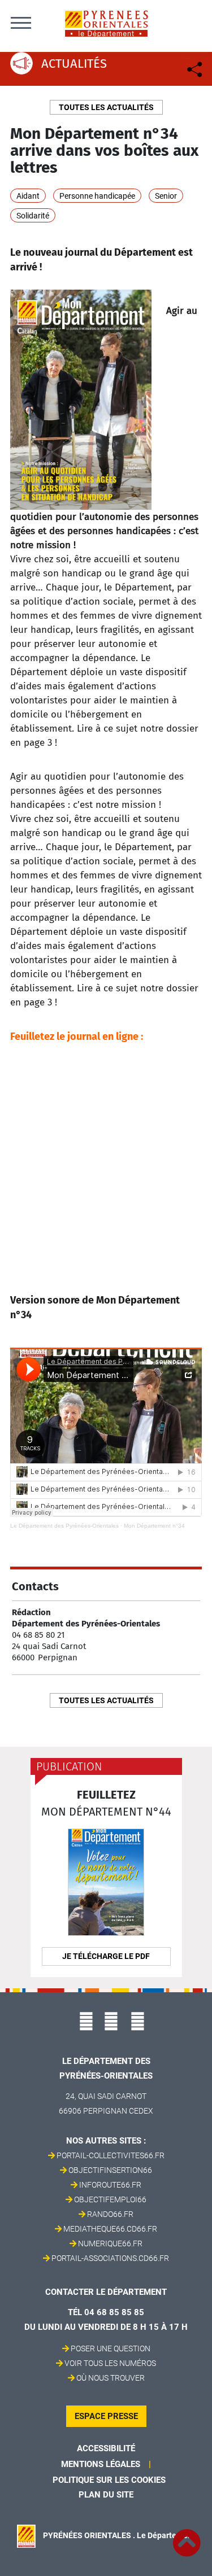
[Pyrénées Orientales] (106, 23)
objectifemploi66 (110, 2199)
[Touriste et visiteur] (194, 68)
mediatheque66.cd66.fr (110, 2229)
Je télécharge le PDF (106, 1956)
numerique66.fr (110, 2243)
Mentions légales (101, 2464)
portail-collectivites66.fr (111, 2155)
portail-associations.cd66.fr (110, 2258)
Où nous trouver (111, 2378)
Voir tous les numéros (110, 2363)
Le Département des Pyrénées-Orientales (64, 1526)
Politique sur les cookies (109, 2480)
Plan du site (106, 2495)
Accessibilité (106, 2448)
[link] (187, 2536)
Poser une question (111, 2348)
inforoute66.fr (110, 2185)
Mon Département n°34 (154, 1526)
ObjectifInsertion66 (110, 2170)
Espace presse (106, 2416)
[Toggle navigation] (21, 23)
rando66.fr (110, 2214)
